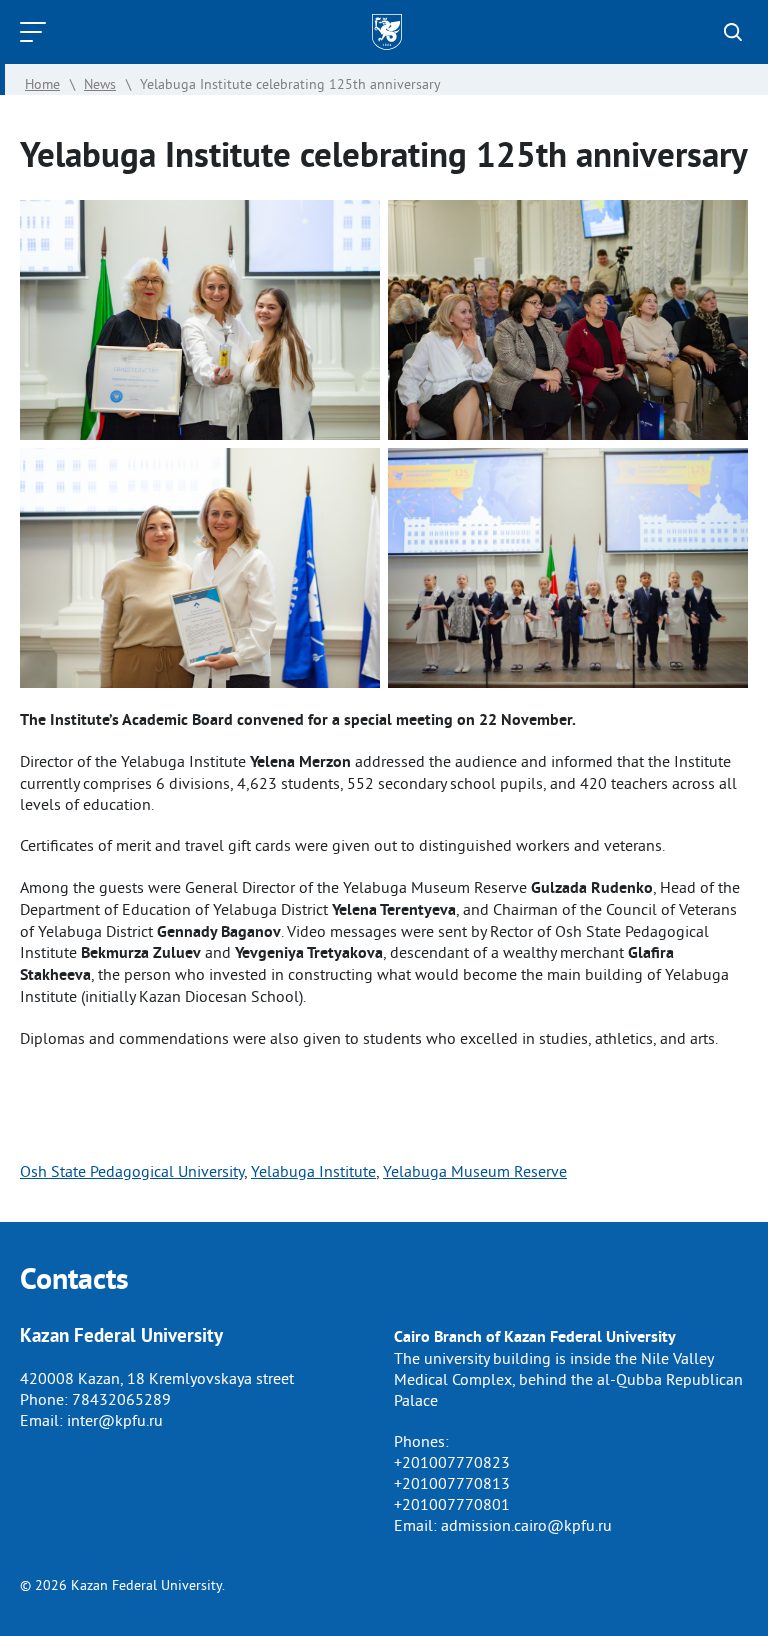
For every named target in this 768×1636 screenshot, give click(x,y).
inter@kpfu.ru (115, 1420)
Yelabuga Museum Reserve (475, 1171)
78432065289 (121, 1399)
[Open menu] (37, 32)
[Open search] (733, 32)
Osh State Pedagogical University (132, 1171)
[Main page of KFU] (387, 32)
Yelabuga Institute (313, 1171)
